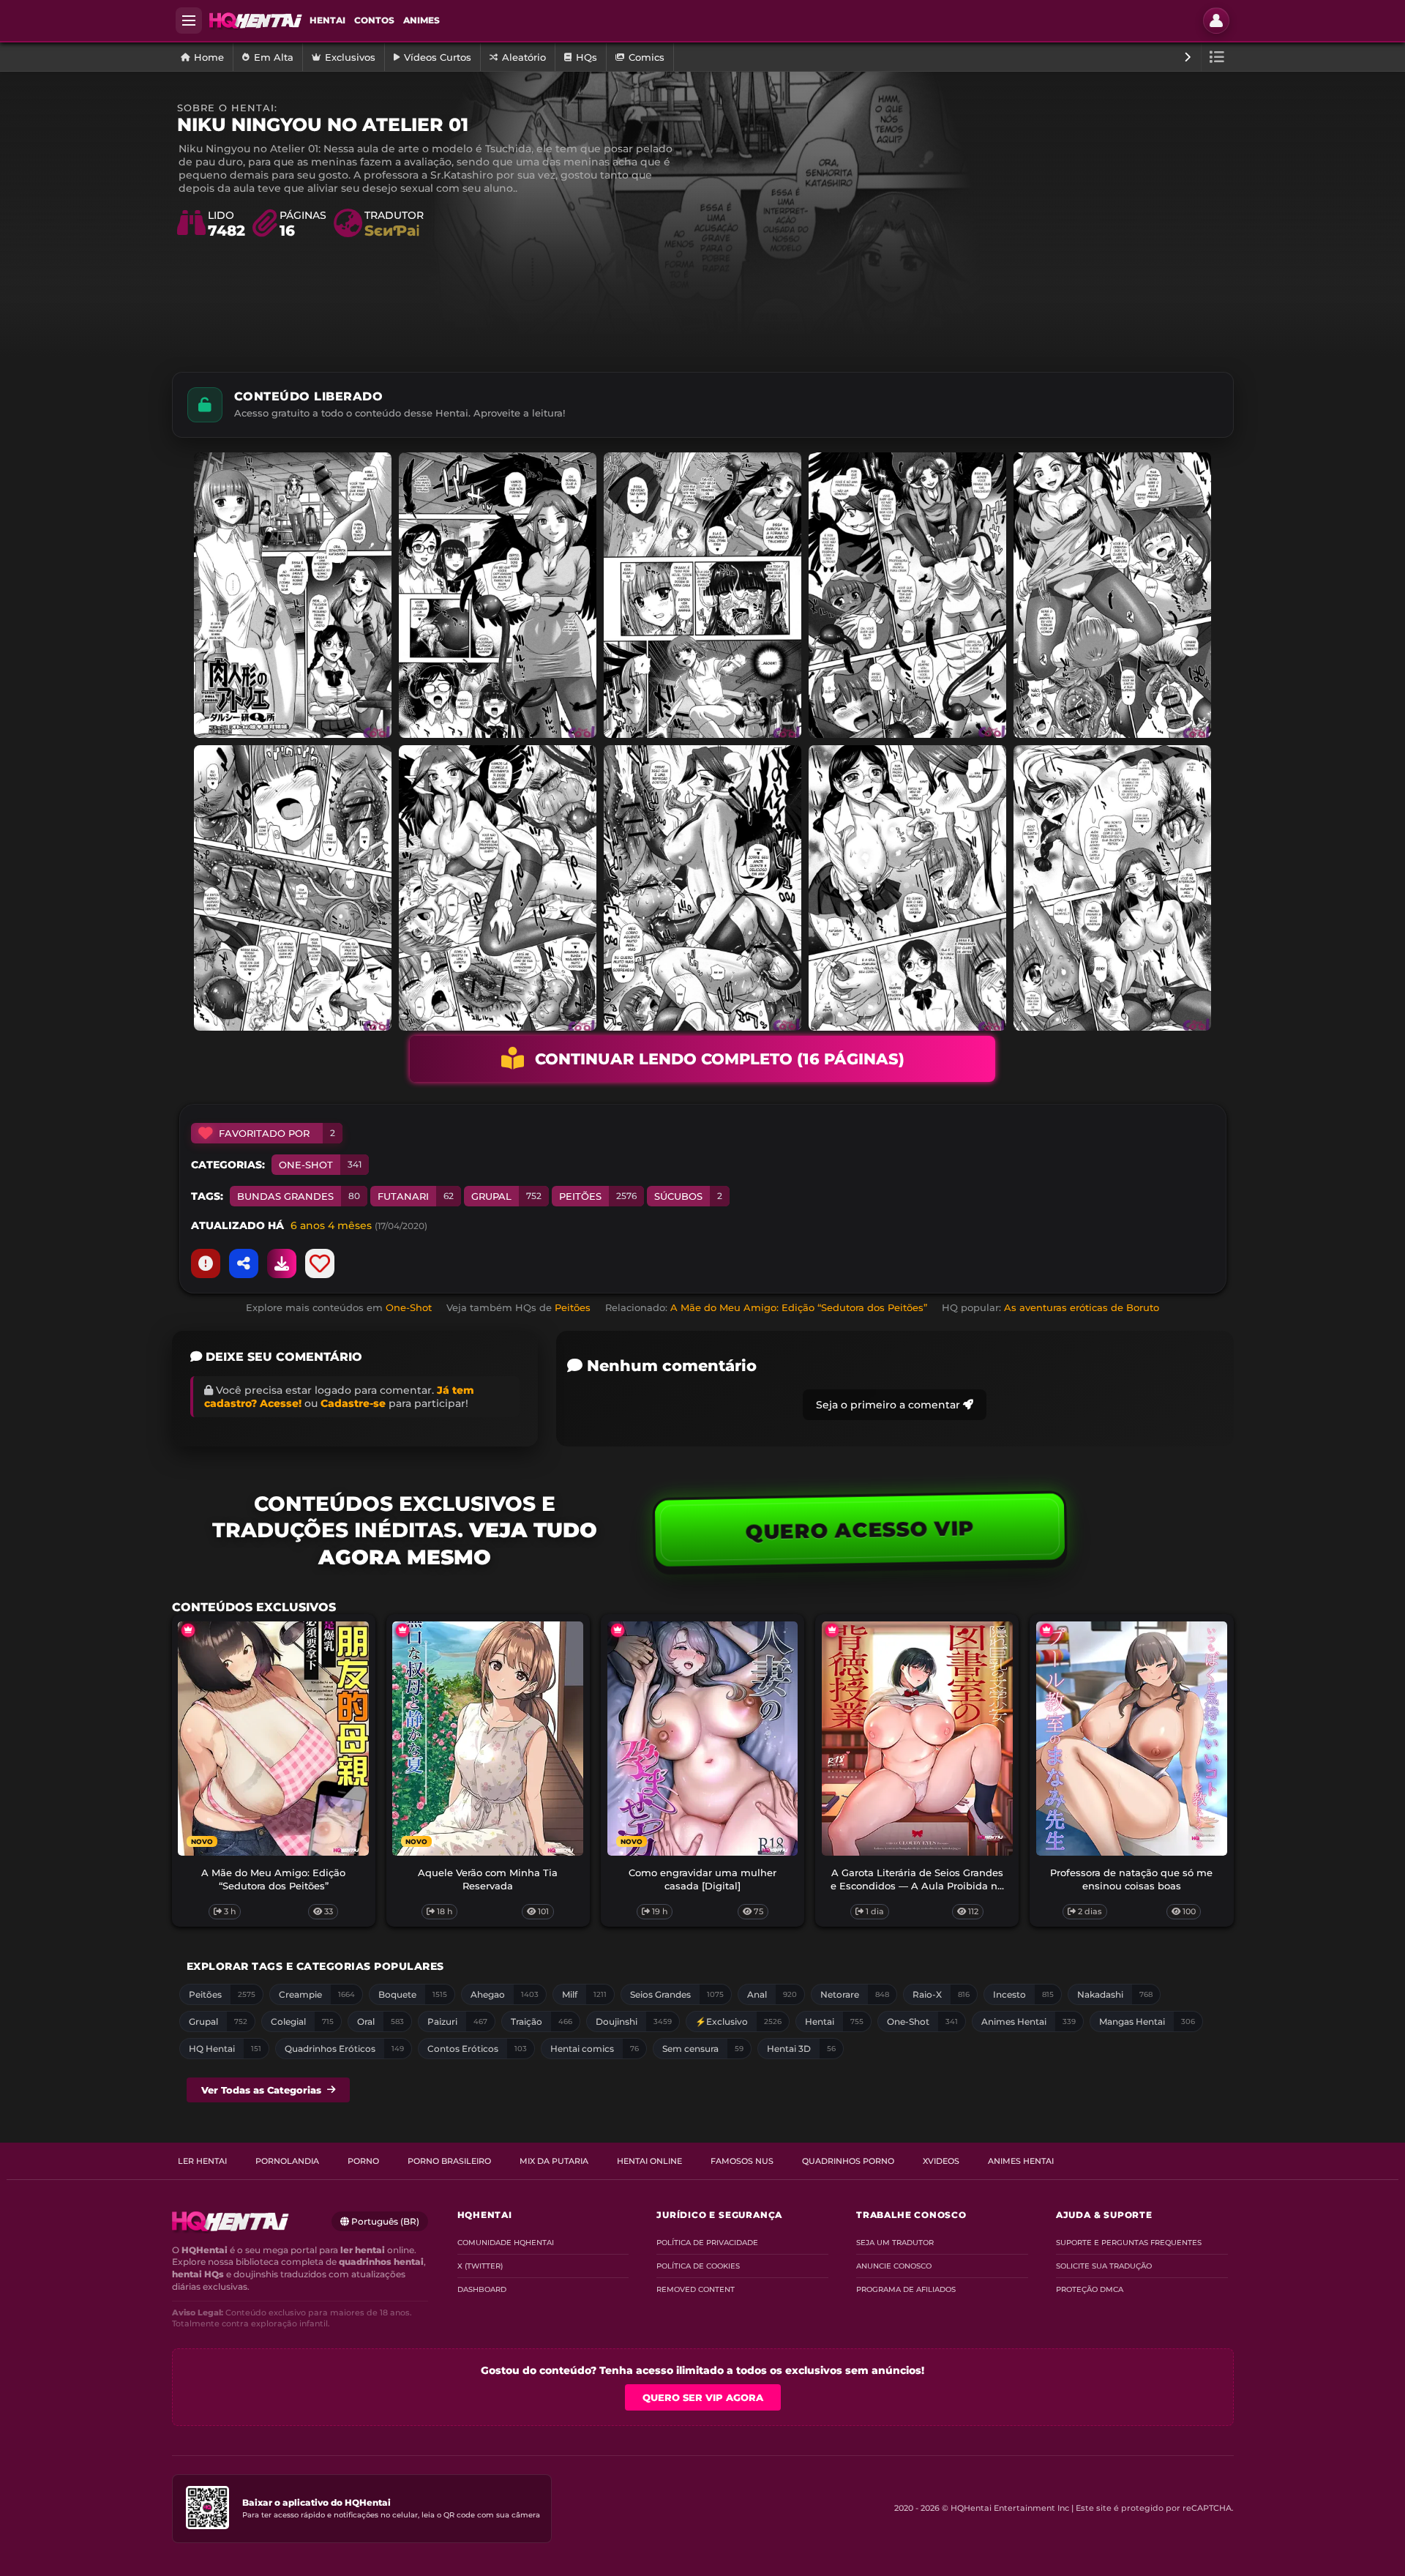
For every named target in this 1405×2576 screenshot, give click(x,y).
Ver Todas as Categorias (261, 2090)
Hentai (327, 20)
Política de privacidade (707, 2243)
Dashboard (482, 2289)
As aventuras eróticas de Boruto (1082, 1307)
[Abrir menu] (189, 20)
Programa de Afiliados (906, 2289)
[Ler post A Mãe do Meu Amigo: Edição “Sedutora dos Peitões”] (273, 1739)
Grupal (506, 1196)
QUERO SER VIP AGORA (703, 2397)
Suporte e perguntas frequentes (1129, 2243)
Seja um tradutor (895, 2243)
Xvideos (941, 2161)
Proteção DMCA (1090, 2289)
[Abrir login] (1216, 20)
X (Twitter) (480, 2266)
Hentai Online (649, 2161)
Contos (374, 20)
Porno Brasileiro (449, 2161)
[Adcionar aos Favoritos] (320, 1263)
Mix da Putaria (554, 2161)
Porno (363, 2161)
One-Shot (320, 1165)
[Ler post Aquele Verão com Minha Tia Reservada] (488, 1739)
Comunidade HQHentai (506, 2243)
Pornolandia (287, 2161)
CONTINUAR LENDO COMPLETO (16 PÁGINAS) (720, 1059)
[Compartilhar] (244, 1263)
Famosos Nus (742, 2161)
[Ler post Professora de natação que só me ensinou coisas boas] (1132, 1739)
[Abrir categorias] (1217, 57)
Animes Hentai (1021, 2161)
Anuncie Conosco (894, 2266)
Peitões (598, 1196)
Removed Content (696, 2289)
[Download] (282, 1263)
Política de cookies (698, 2266)
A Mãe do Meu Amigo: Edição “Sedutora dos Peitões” (799, 1307)
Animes (421, 20)
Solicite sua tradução (1104, 2266)
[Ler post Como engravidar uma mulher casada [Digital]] (703, 1739)
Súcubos (688, 1196)
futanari (416, 1196)
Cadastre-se (353, 1403)
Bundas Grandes (299, 1196)
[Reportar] (206, 1263)
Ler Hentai (202, 2161)
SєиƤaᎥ (392, 231)
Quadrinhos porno (848, 2161)
